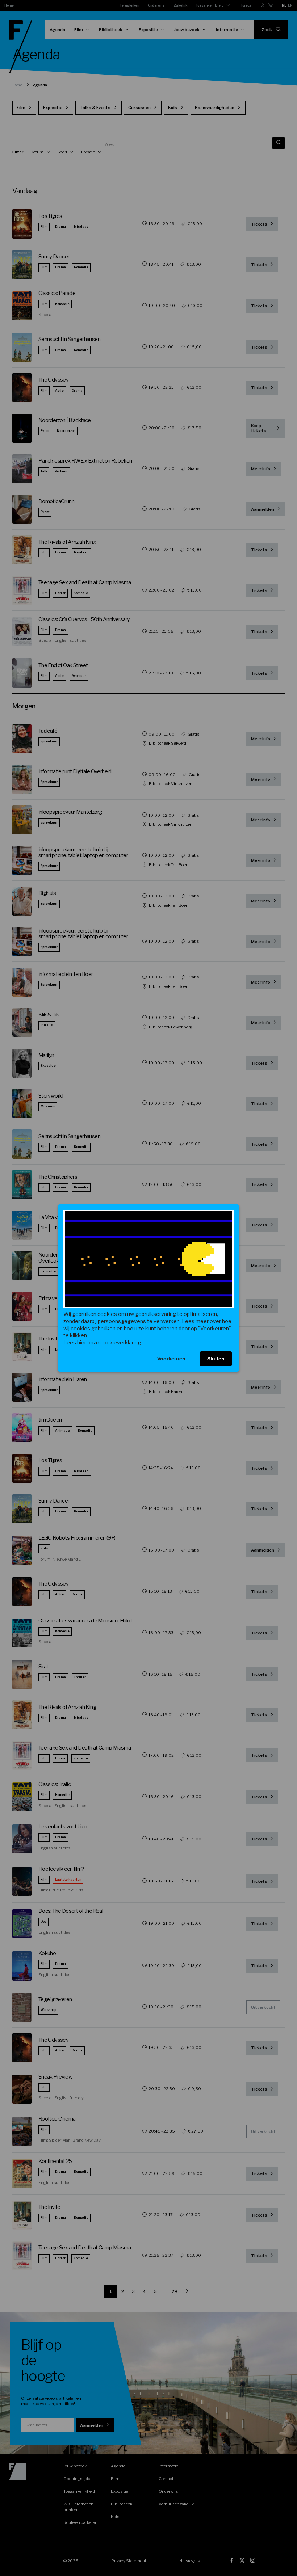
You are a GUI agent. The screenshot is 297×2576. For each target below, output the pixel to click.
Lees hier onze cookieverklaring (102, 1342)
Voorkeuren (171, 1359)
